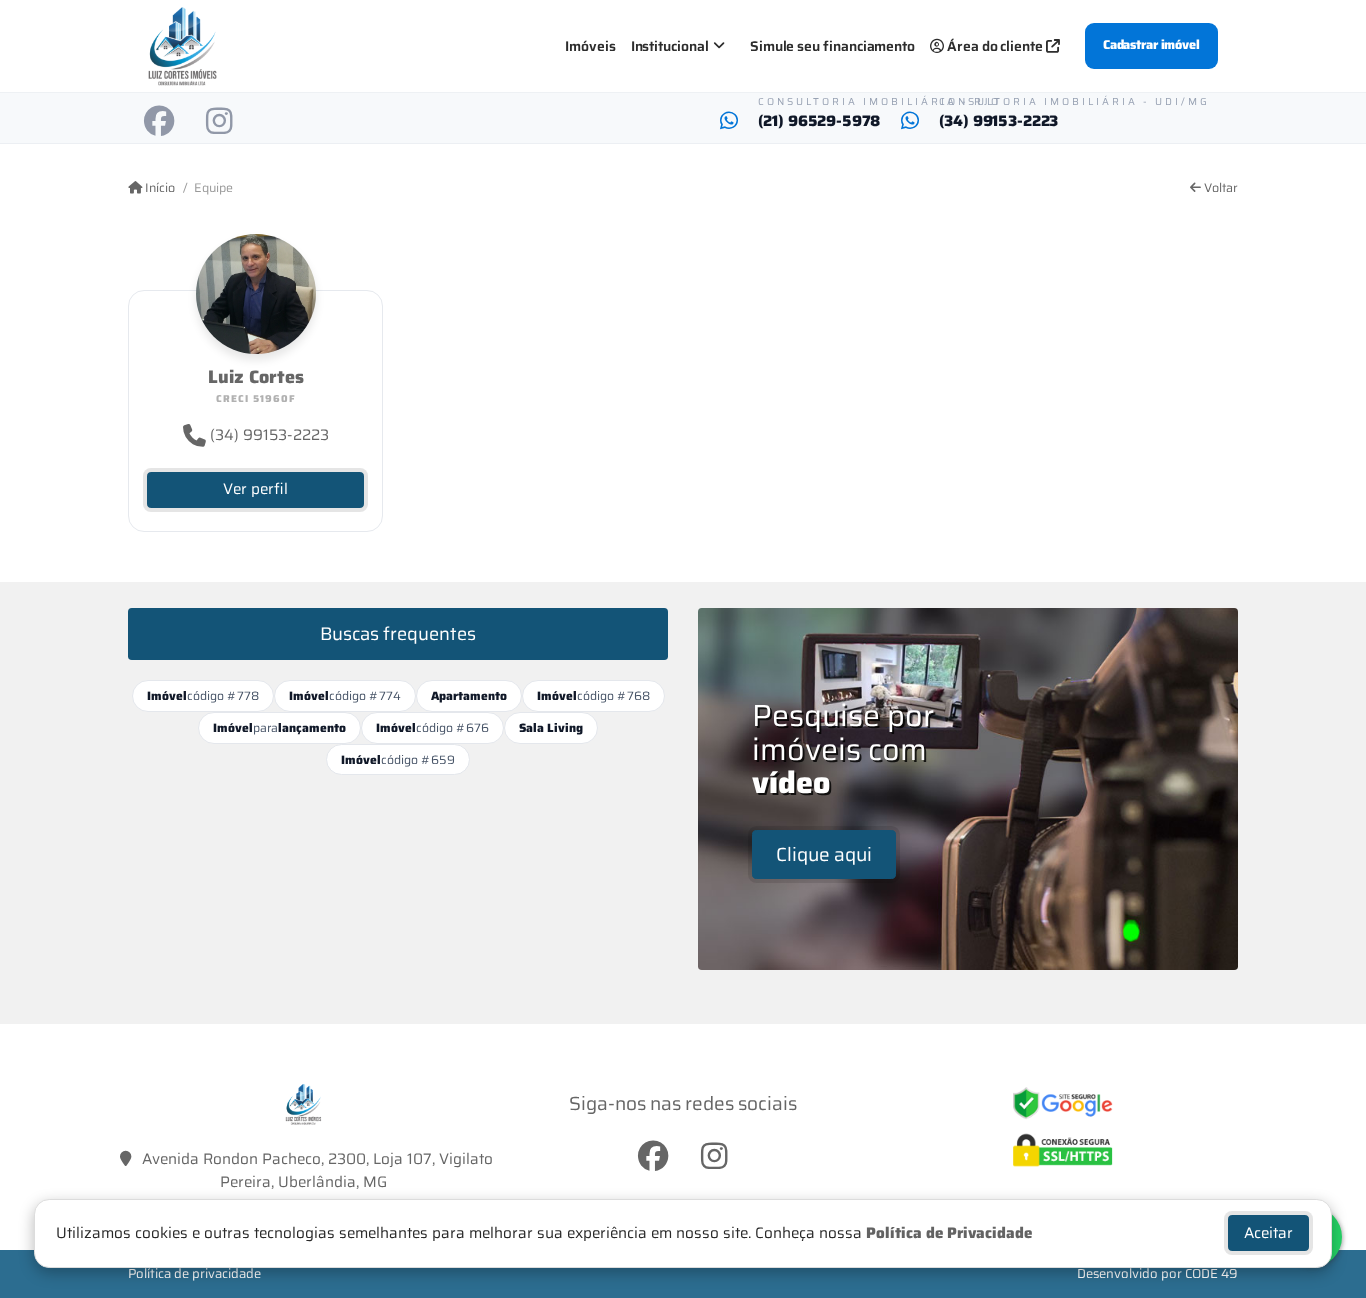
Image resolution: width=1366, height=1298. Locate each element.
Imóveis (590, 46)
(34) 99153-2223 (999, 121)
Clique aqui (824, 854)
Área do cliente (995, 46)
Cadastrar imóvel (1151, 45)
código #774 (345, 695)
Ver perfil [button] (255, 489)
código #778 (203, 695)
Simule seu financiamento (832, 46)
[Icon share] (159, 121)
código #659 (398, 759)
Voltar (1219, 188)
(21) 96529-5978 (819, 121)
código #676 (432, 727)
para (279, 727)
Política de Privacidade (949, 1233)
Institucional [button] (670, 46)
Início (158, 188)
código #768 (593, 695)
